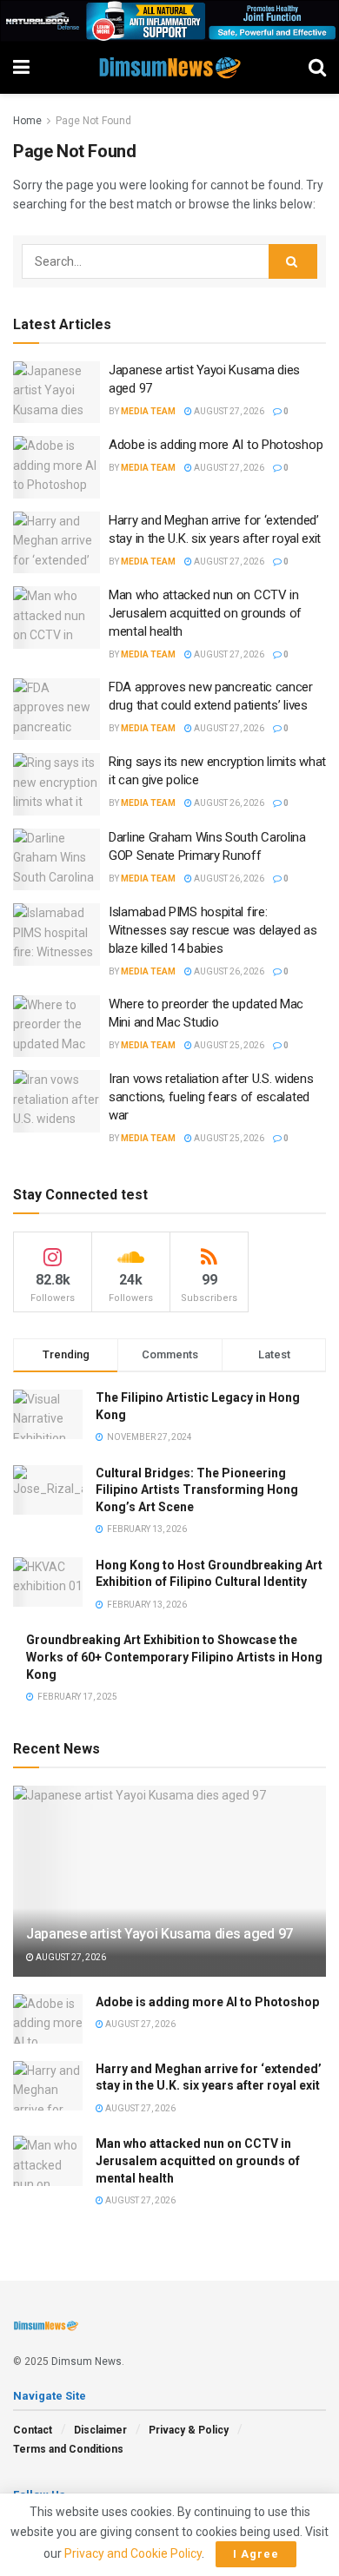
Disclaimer (100, 2430)
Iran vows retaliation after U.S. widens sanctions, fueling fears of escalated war (211, 1097)
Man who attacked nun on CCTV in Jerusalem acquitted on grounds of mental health (205, 613)
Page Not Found (93, 121)
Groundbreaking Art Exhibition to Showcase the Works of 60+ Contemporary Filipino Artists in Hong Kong (174, 1657)
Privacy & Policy (189, 2430)
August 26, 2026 (228, 803)
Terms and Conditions (68, 2449)
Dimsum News (86, 2361)
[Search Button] (293, 261)
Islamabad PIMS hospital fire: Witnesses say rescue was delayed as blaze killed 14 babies (213, 930)
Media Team (148, 411)
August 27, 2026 (228, 411)
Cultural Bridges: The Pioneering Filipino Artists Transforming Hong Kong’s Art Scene (197, 1490)
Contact (33, 2430)
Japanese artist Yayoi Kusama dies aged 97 (160, 1934)
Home (27, 121)
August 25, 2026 (228, 1045)
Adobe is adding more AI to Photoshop (216, 445)
